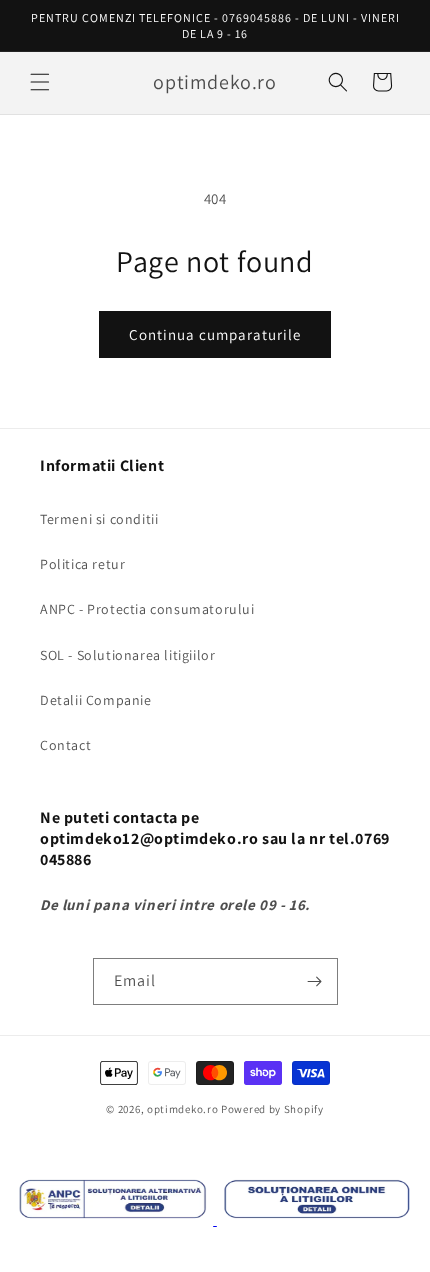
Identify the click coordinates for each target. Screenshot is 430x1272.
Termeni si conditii (99, 519)
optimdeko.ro (182, 1109)
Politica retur (82, 564)
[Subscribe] (315, 981)
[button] (40, 82)
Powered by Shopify (272, 1109)
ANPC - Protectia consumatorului (147, 609)
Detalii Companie (96, 700)
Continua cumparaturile (215, 334)
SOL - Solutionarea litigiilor (127, 655)
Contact (65, 745)
